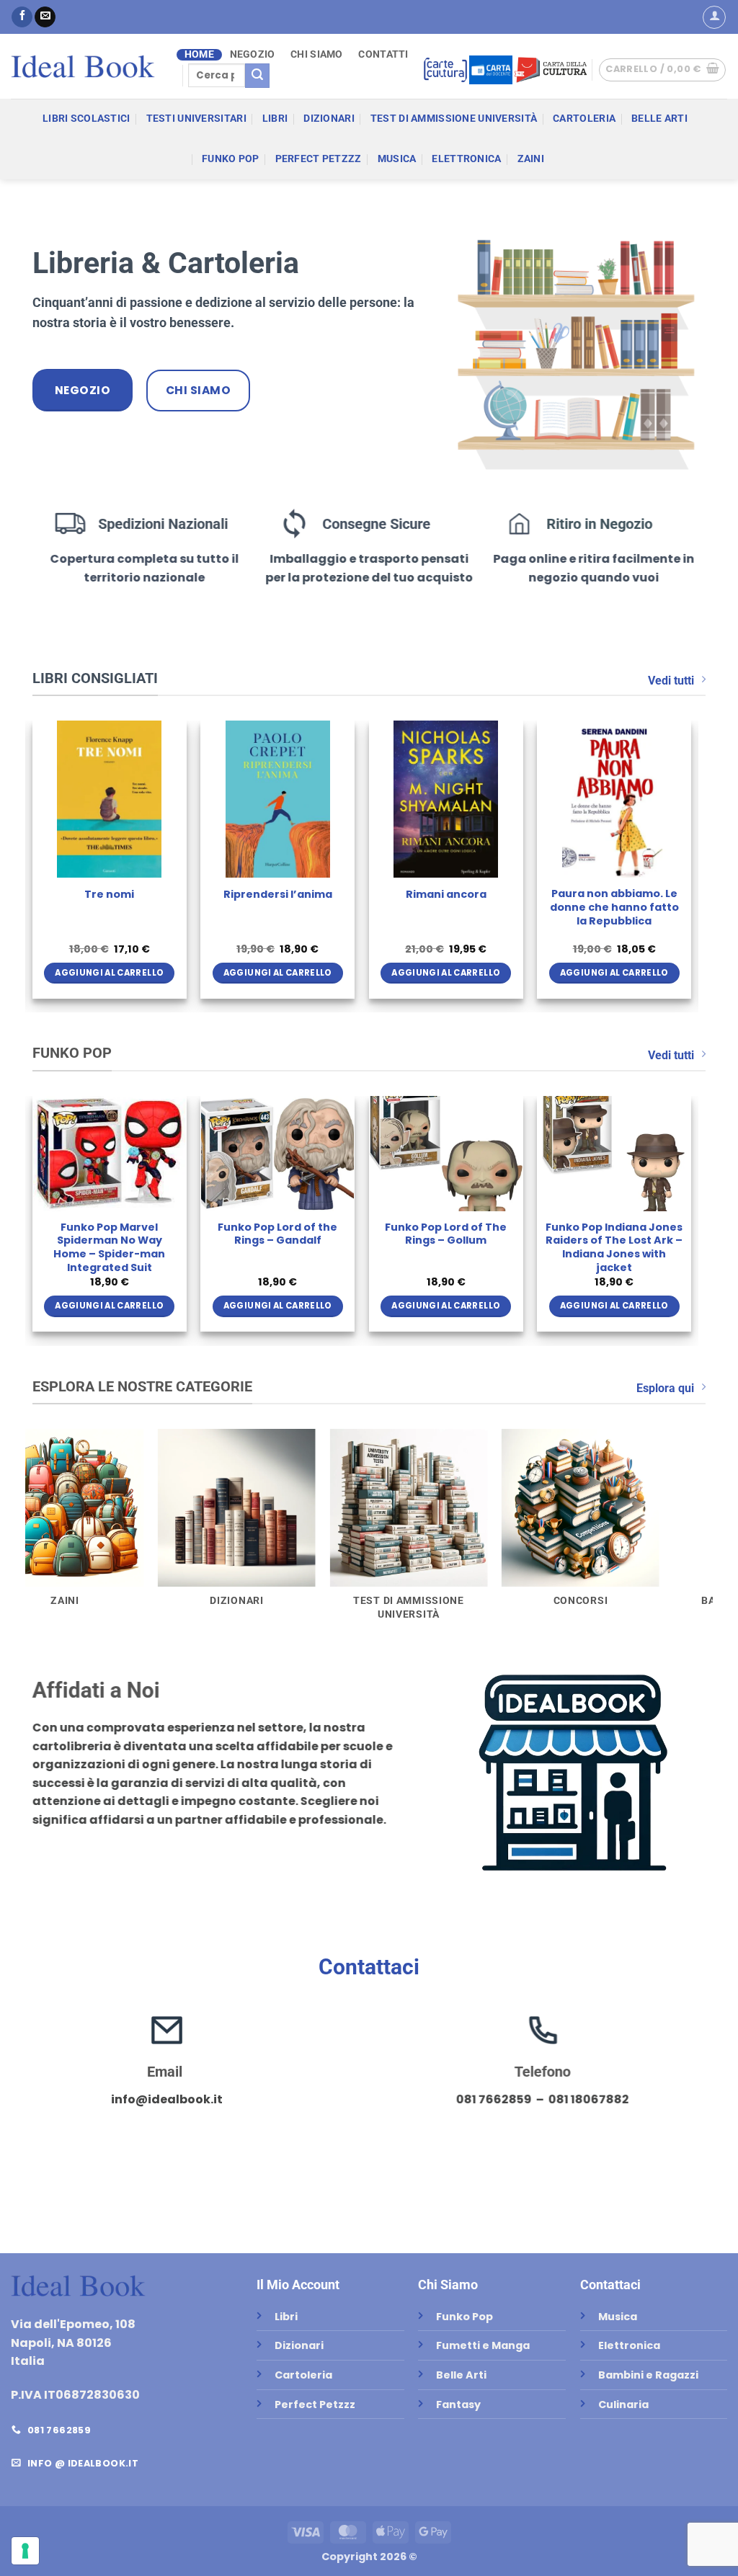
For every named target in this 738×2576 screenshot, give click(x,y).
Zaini (531, 159)
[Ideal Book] (83, 66)
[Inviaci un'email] (45, 17)
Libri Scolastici (86, 119)
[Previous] (33, 865)
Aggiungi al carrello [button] (109, 973)
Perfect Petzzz (319, 159)
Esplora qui (665, 1388)
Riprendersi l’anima (278, 895)
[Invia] (257, 76)
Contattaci (369, 1967)
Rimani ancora (446, 895)
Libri (275, 119)
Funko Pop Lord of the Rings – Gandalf (277, 1234)
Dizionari (329, 119)
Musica (397, 159)
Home (199, 55)
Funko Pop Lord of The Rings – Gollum (446, 1234)
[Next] (690, 865)
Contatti (383, 55)
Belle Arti (659, 119)
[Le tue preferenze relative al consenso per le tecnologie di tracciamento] (25, 2551)
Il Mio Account (298, 2285)
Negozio (253, 55)
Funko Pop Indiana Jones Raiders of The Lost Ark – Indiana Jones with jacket (614, 1248)
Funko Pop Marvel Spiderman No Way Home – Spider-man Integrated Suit (109, 1248)
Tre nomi (109, 895)
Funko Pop (231, 159)
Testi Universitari (196, 119)
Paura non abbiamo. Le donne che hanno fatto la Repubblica (614, 907)
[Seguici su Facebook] (22, 17)
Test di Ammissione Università (454, 119)
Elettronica (466, 159)
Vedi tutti (671, 681)
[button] (714, 17)
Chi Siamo (317, 55)
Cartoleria (584, 119)
